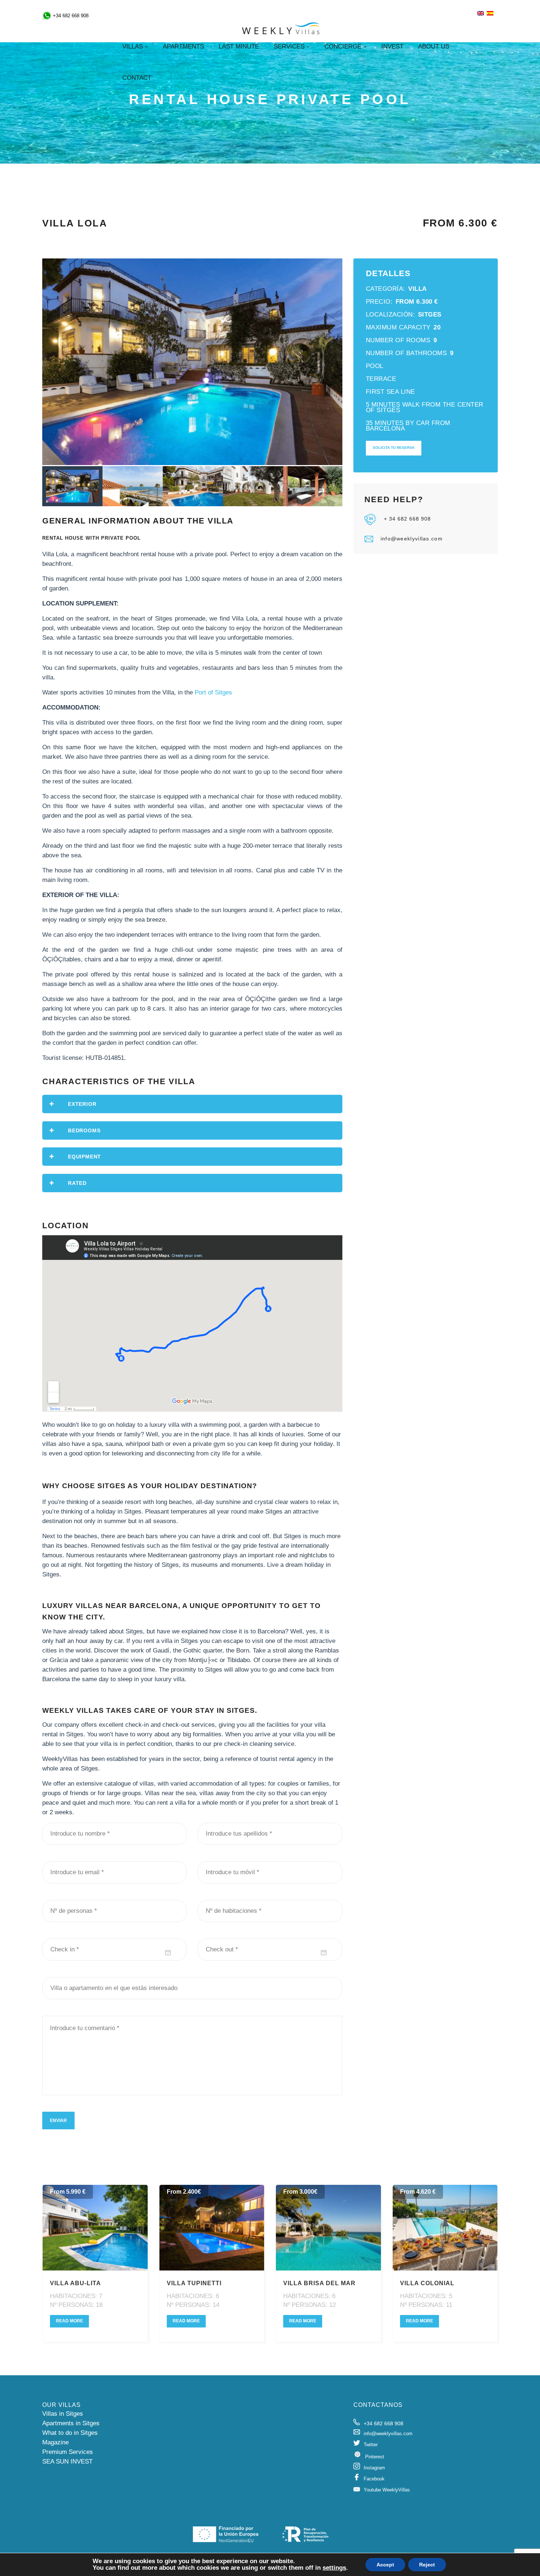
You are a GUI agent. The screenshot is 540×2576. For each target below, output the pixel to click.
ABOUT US (434, 47)
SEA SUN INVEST (67, 2461)
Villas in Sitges (63, 2414)
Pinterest (375, 2457)
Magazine (55, 2442)
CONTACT (137, 78)
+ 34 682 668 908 (407, 519)
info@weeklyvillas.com (412, 539)
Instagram (374, 2468)
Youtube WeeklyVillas (387, 2490)
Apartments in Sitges (71, 2423)
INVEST (392, 47)
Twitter (371, 2445)
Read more (69, 2321)
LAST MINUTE (239, 47)
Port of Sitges (213, 692)
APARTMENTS (183, 47)
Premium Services (68, 2452)
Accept (385, 2565)
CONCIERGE (343, 47)
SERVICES (289, 47)
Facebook (374, 2479)
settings (334, 2568)
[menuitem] (480, 14)
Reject (427, 2565)
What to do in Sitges (70, 2433)
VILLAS (133, 47)
